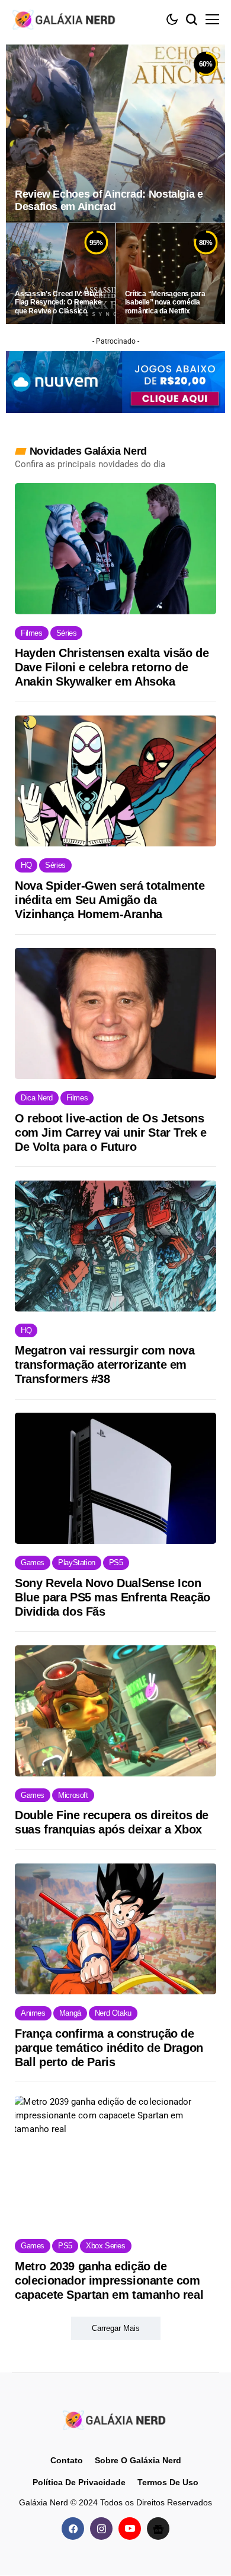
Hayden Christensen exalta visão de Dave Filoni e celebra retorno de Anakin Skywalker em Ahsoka (112, 667)
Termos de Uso (168, 2482)
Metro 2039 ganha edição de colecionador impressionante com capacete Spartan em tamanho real (109, 2280)
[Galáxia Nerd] (65, 19)
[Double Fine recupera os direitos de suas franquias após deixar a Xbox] (115, 1711)
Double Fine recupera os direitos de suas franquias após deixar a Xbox (112, 1822)
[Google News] (158, 2529)
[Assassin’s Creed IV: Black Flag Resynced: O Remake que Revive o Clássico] (61, 274)
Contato (67, 2460)
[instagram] (101, 2529)
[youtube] (130, 2529)
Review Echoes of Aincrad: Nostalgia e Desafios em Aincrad (109, 201)
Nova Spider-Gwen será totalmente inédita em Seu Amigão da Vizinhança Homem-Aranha (110, 900)
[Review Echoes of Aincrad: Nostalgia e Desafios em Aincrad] (115, 134)
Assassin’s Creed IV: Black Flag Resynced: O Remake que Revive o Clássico (59, 302)
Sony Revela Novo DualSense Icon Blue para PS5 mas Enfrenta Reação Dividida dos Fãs (113, 1597)
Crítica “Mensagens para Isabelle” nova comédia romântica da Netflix (165, 302)
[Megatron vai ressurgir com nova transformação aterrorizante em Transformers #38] (115, 1246)
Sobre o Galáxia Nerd (138, 2460)
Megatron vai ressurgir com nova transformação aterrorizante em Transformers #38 (105, 1365)
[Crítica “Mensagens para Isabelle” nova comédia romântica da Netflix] (171, 274)
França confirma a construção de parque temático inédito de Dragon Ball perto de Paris (109, 2048)
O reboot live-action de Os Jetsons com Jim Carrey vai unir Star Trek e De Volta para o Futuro (111, 1132)
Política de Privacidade (79, 2482)
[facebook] (73, 2529)
